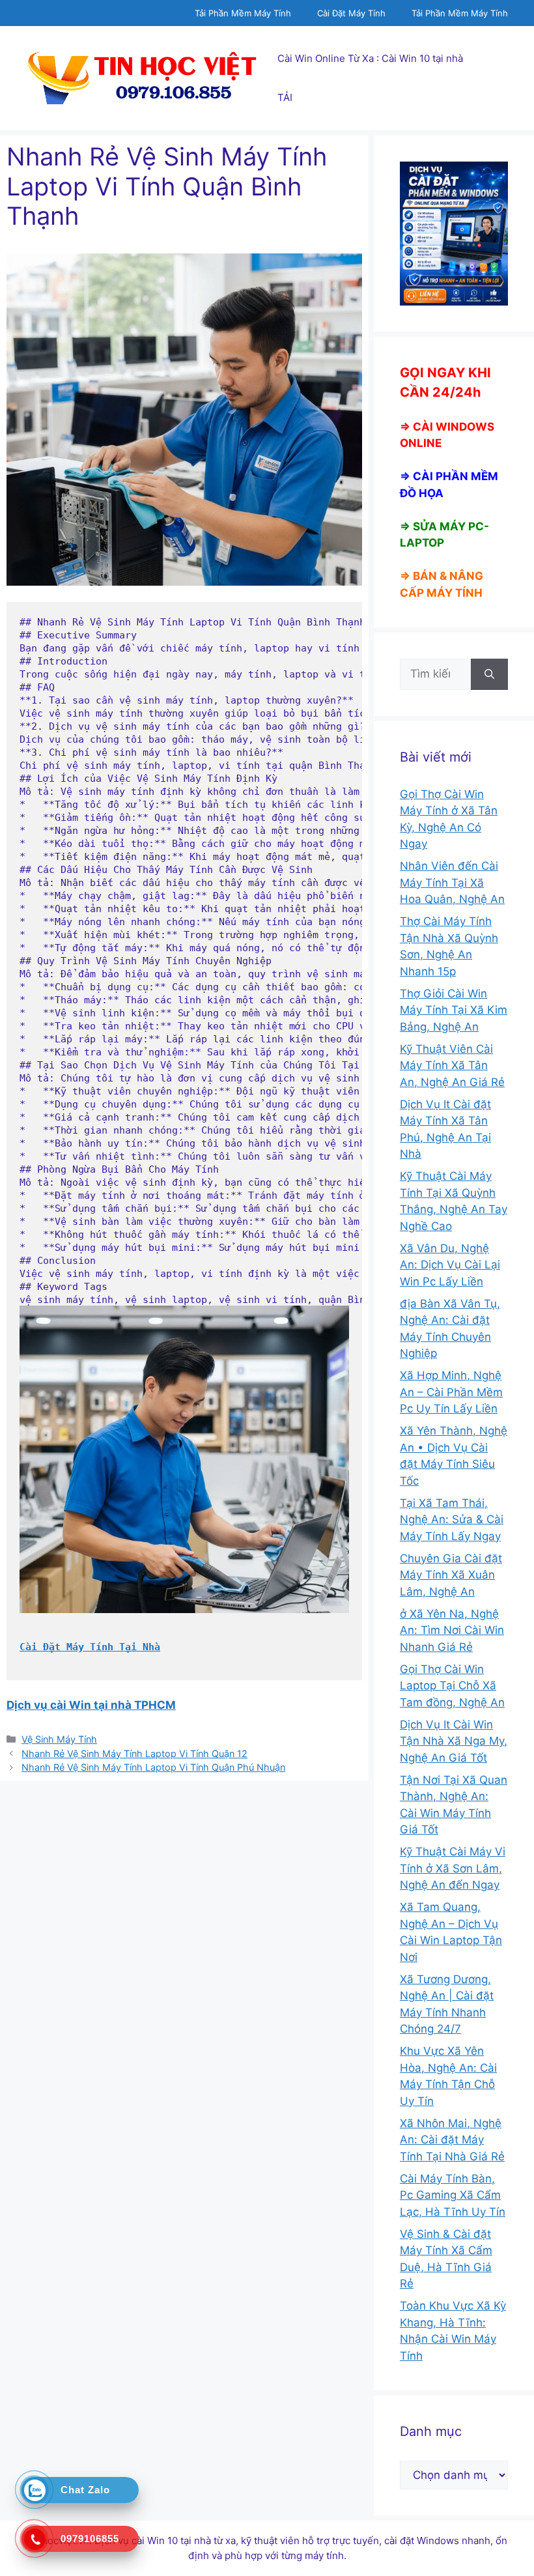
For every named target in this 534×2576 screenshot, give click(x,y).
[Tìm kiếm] (489, 674)
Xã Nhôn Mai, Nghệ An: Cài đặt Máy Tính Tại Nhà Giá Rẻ (452, 2140)
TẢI (285, 97)
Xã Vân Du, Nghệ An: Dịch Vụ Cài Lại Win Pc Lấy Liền (450, 1265)
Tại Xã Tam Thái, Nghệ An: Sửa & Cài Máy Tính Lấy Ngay (452, 1520)
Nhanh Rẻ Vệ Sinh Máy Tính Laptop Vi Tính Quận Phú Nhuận (153, 1767)
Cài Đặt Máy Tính (351, 13)
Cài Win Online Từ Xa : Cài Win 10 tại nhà (370, 58)
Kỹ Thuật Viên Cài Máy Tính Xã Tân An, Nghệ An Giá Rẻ (452, 1066)
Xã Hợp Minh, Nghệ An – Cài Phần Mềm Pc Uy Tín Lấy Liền (451, 1392)
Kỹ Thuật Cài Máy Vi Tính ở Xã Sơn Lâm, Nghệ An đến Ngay (453, 1868)
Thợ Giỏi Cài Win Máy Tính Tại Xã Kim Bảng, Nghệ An (454, 1010)
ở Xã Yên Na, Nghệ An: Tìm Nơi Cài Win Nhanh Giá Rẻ (452, 1630)
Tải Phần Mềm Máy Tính (243, 13)
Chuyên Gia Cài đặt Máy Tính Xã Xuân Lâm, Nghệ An (451, 1575)
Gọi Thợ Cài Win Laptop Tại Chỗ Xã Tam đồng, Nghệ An (452, 1686)
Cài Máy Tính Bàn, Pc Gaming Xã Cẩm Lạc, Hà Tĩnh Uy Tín (453, 2195)
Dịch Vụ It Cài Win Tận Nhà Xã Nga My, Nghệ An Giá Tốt (454, 1741)
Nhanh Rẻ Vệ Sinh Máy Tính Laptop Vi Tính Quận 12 (134, 1753)
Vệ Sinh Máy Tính (59, 1739)
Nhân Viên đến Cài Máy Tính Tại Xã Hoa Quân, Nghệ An (452, 882)
